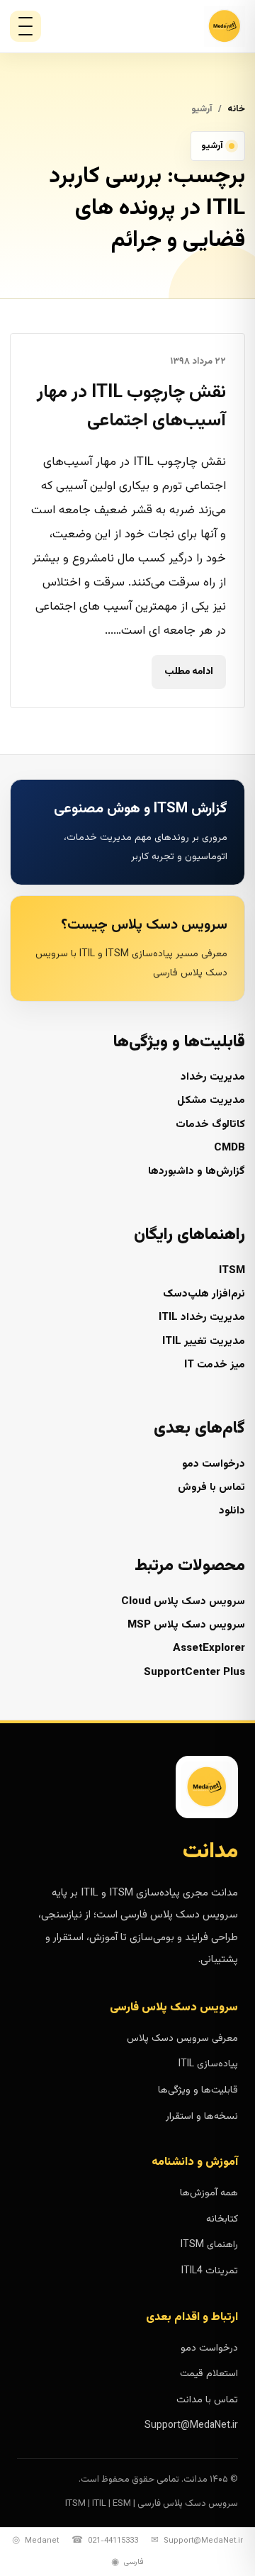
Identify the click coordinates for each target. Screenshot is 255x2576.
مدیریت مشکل (211, 1101)
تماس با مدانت (207, 2400)
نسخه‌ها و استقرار (202, 2117)
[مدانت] (184, 26)
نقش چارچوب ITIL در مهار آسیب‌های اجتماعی (131, 407)
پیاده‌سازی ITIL (208, 2064)
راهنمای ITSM (209, 2245)
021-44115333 (105, 2541)
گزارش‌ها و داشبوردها (197, 1171)
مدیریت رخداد (213, 1077)
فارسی (127, 2563)
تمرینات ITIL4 (210, 2271)
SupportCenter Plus (194, 1673)
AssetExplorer (209, 1648)
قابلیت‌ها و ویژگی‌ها (198, 2090)
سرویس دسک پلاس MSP (186, 1625)
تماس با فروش (211, 1488)
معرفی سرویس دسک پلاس (182, 2039)
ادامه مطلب (189, 673)
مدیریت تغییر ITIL (204, 1342)
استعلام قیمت (209, 2374)
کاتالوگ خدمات (210, 1125)
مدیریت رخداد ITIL (202, 1317)
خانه (236, 109)
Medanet (35, 2541)
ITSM (232, 1271)
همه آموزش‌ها (209, 2193)
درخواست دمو (214, 1464)
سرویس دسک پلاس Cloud (183, 1602)
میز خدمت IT (215, 1365)
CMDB (229, 1148)
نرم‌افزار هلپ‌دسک (204, 1294)
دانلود (232, 1511)
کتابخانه (222, 2219)
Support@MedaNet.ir (191, 2426)
